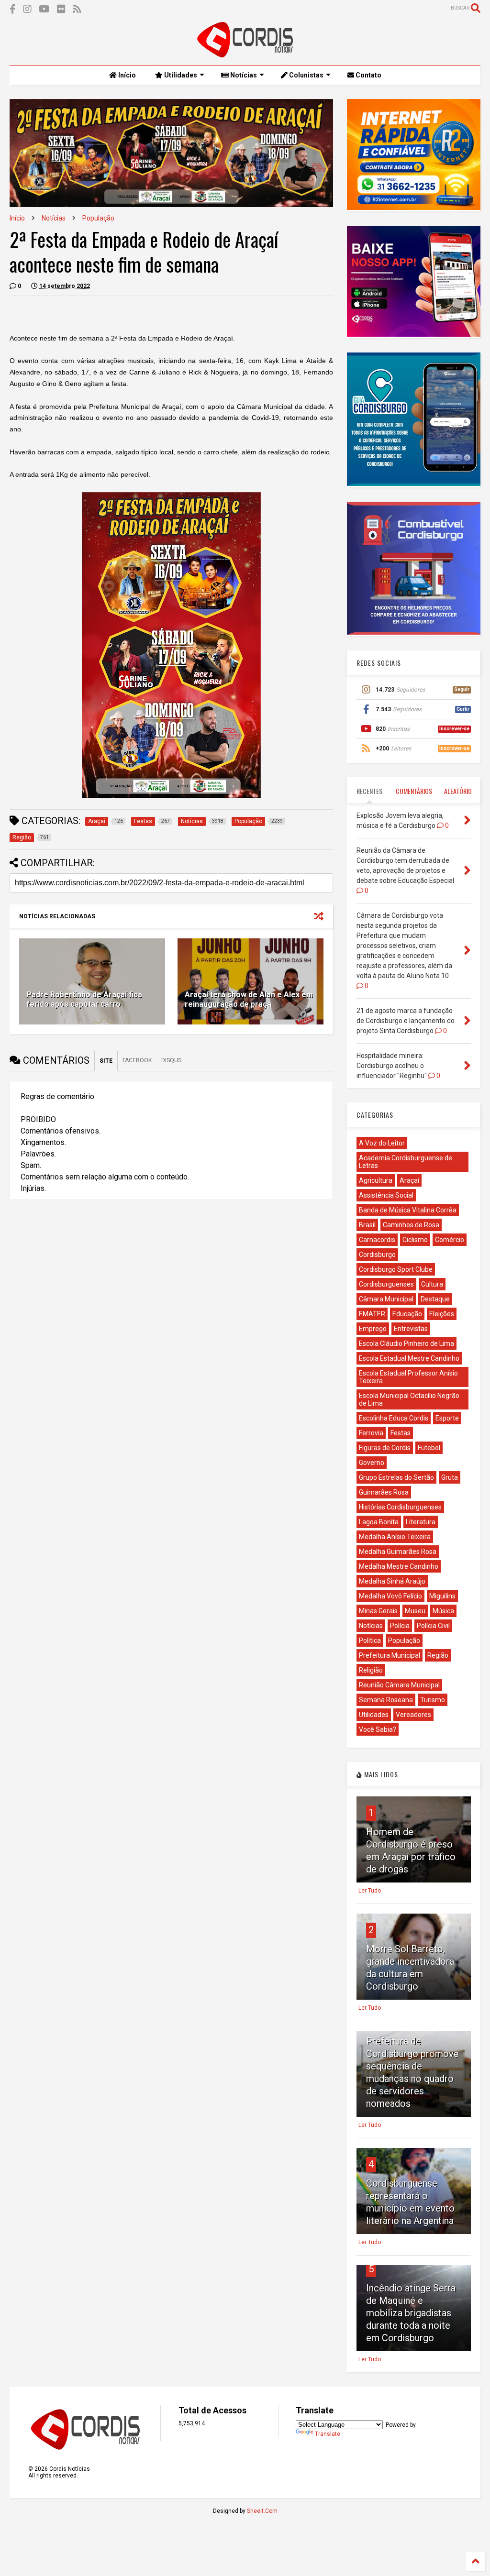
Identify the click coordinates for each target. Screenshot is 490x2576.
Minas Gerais (378, 1611)
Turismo (433, 1700)
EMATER (372, 1314)
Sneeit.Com (262, 2511)
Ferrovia (371, 1433)
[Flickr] (61, 9)
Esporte (447, 1418)
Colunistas (306, 75)
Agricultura (376, 1180)
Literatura (421, 1522)
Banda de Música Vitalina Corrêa (408, 1210)
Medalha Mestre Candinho (399, 1566)
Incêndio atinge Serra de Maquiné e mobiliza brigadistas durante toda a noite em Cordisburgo (411, 2313)
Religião (371, 1670)
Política (370, 1640)
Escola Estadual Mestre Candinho (409, 1358)
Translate (328, 2434)
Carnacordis (377, 1240)
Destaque (435, 1299)
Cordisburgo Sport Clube (396, 1269)
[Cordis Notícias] (245, 53)
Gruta (450, 1477)
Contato (368, 75)
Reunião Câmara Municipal (399, 1685)
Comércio (450, 1240)
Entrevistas (411, 1329)
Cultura (432, 1284)
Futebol (429, 1448)
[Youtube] (44, 9)
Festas (401, 1433)
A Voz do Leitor (382, 1143)
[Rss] (77, 9)
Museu (415, 1611)
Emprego (373, 1329)
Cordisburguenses (386, 1284)
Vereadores (413, 1715)
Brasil (367, 1225)
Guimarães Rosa (384, 1492)
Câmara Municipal (386, 1299)
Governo (372, 1463)
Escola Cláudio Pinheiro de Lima (406, 1343)
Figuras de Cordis (385, 1448)
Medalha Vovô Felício (390, 1596)
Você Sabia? (378, 1729)
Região (438, 1655)
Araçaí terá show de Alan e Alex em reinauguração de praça (249, 1000)
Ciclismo (415, 1240)
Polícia (400, 1626)
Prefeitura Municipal (390, 1655)
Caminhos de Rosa (411, 1225)
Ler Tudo (370, 1891)
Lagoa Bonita (379, 1522)
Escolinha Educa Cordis (394, 1418)
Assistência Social (386, 1195)
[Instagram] (27, 9)
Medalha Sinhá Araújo (392, 1581)
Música (443, 1611)
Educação (407, 1314)
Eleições (442, 1314)
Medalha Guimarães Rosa (398, 1552)
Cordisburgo (377, 1255)
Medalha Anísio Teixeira (395, 1537)
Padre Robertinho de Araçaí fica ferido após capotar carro (84, 1000)
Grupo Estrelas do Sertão (396, 1477)
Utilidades (180, 75)
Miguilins (442, 1596)
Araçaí (409, 1180)
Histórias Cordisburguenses (400, 1507)
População (98, 218)
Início (126, 75)
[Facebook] (13, 9)
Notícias (243, 75)
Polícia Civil (433, 1626)
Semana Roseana (386, 1700)
